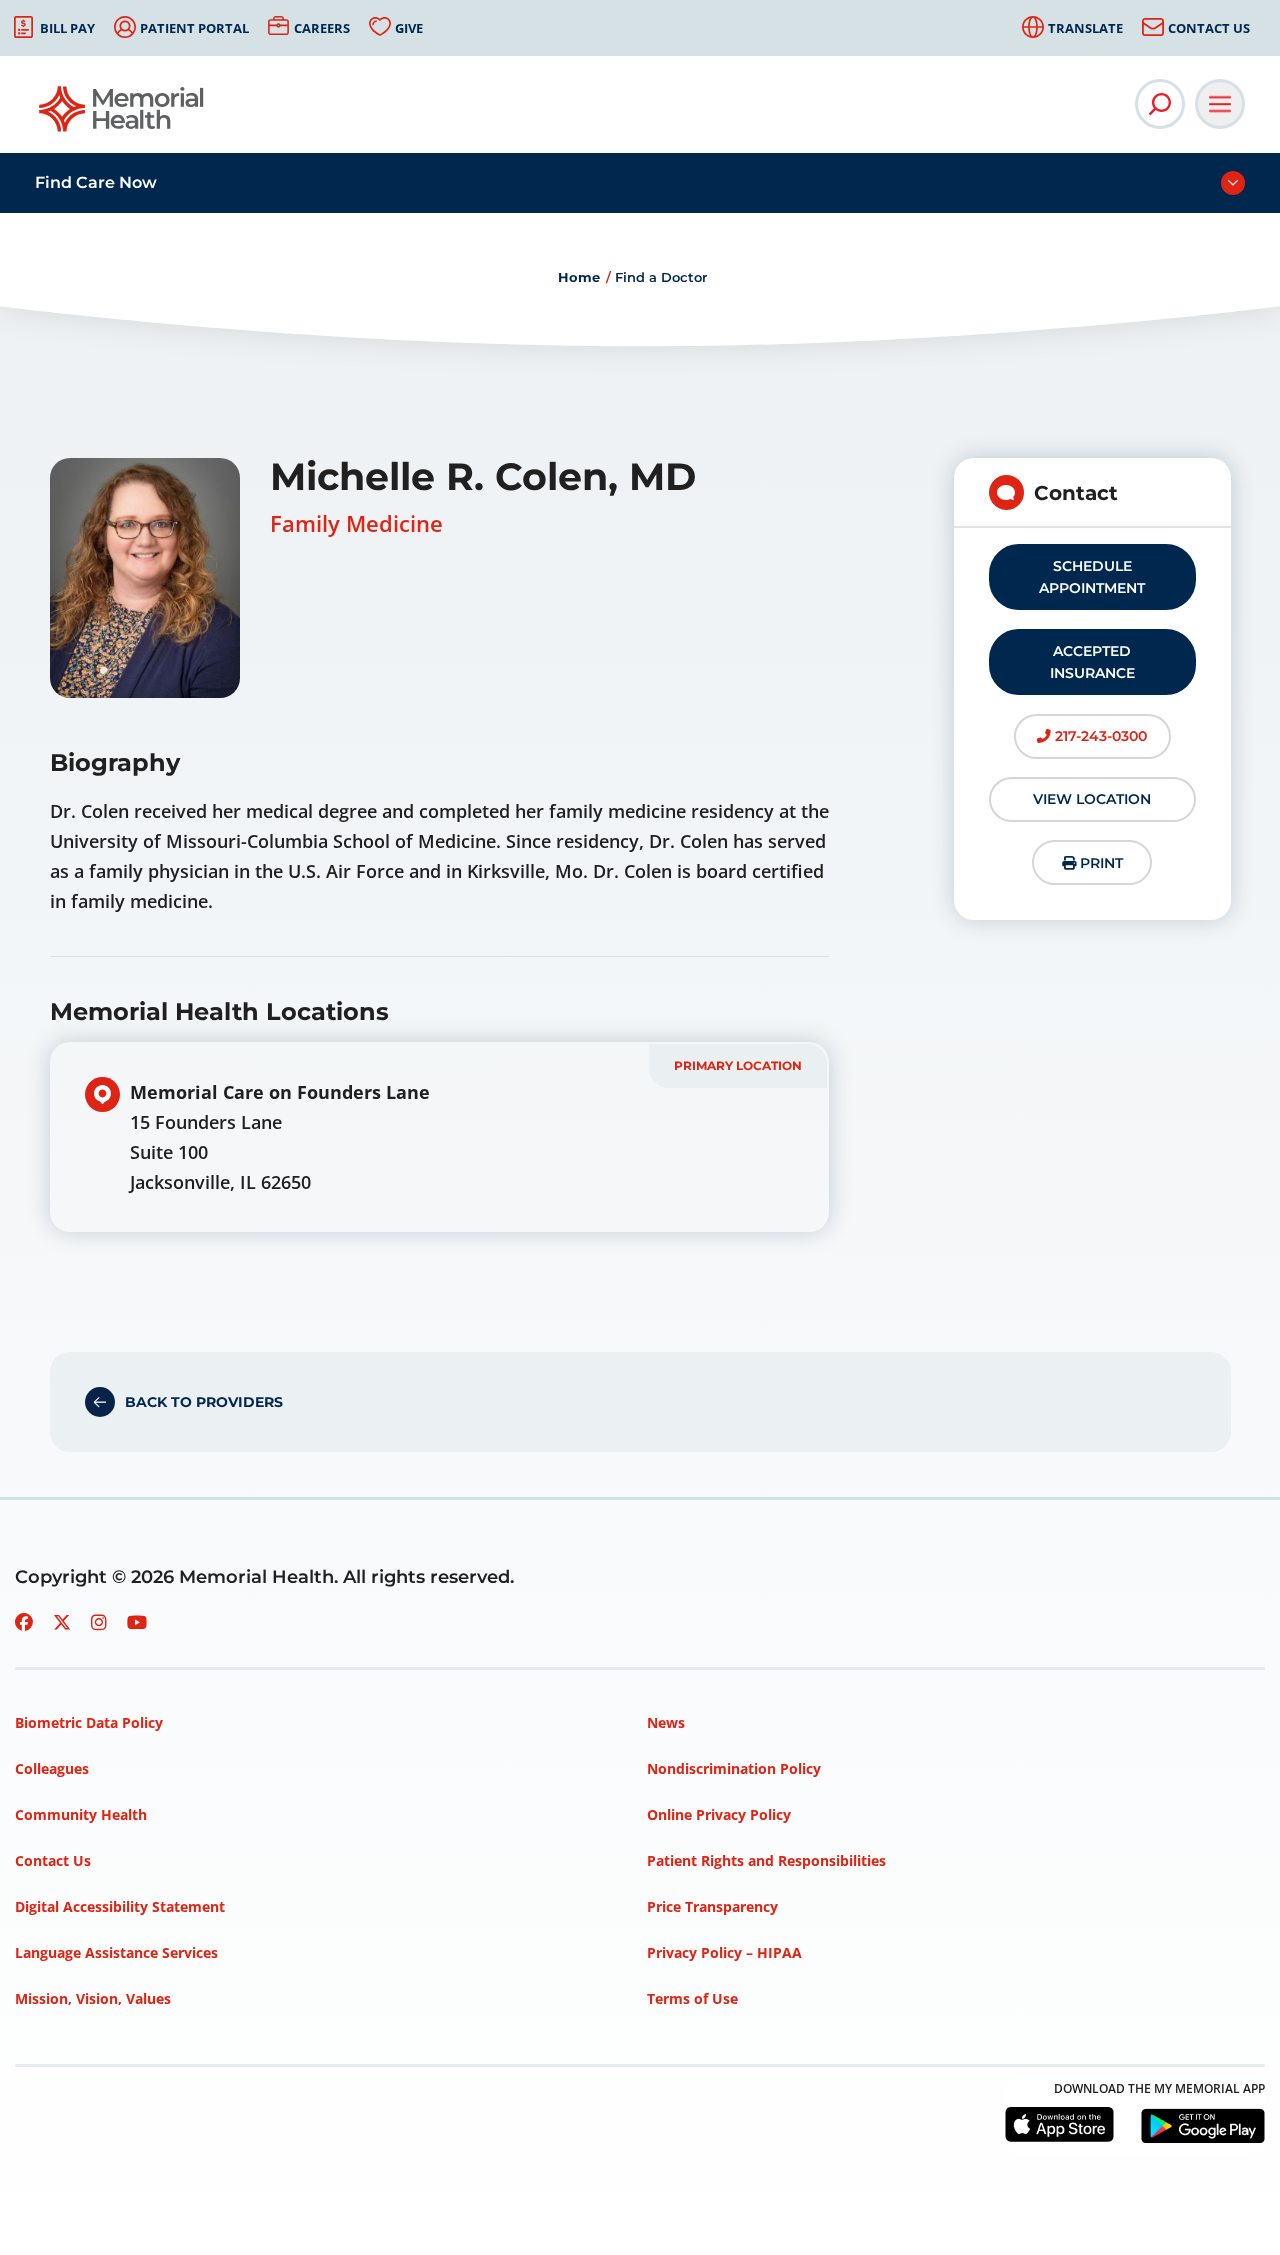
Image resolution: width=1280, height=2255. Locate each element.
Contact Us (1209, 28)
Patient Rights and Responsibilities (766, 1860)
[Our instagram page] (99, 1622)
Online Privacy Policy (719, 1814)
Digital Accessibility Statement (120, 1906)
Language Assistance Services (116, 1952)
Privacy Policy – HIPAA (724, 1952)
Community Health (81, 1814)
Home (579, 277)
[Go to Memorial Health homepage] (122, 115)
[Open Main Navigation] (1220, 104)
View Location (1092, 799)
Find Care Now (96, 182)
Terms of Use (692, 1998)
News (666, 1722)
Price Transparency (712, 1906)
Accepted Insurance (1092, 662)
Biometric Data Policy (89, 1722)
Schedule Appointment (1092, 577)
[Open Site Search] (1160, 104)
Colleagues (52, 1768)
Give (409, 28)
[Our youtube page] (137, 1622)
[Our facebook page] (24, 1622)
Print (1099, 863)
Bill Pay (67, 28)
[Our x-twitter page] (62, 1622)
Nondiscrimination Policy (734, 1768)
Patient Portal (194, 28)
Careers (322, 28)
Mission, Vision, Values (93, 1998)
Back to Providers (204, 1402)
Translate (1085, 28)
